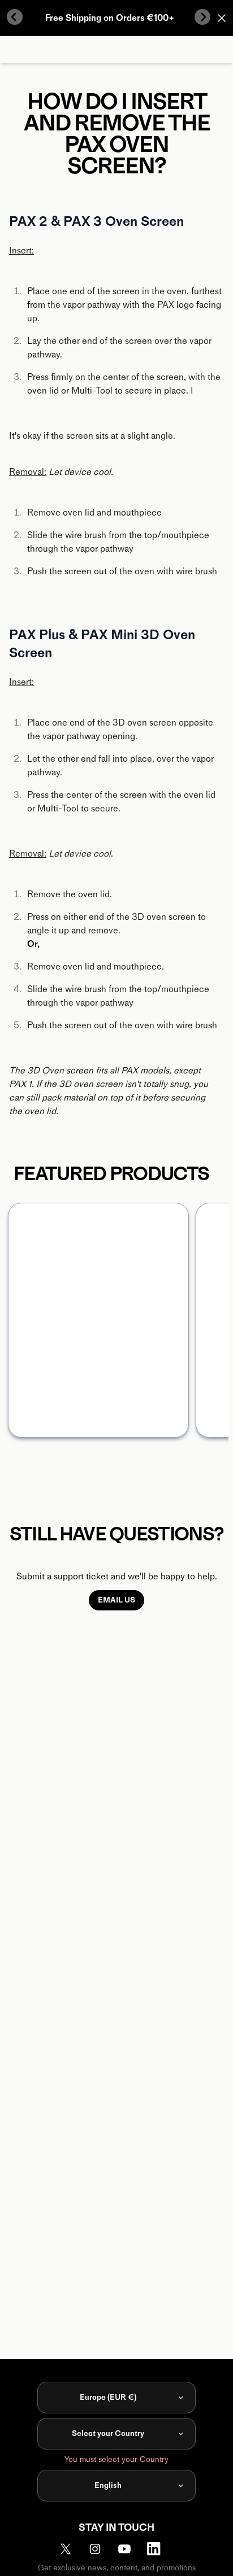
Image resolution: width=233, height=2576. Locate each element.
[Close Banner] (222, 18)
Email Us (116, 1600)
